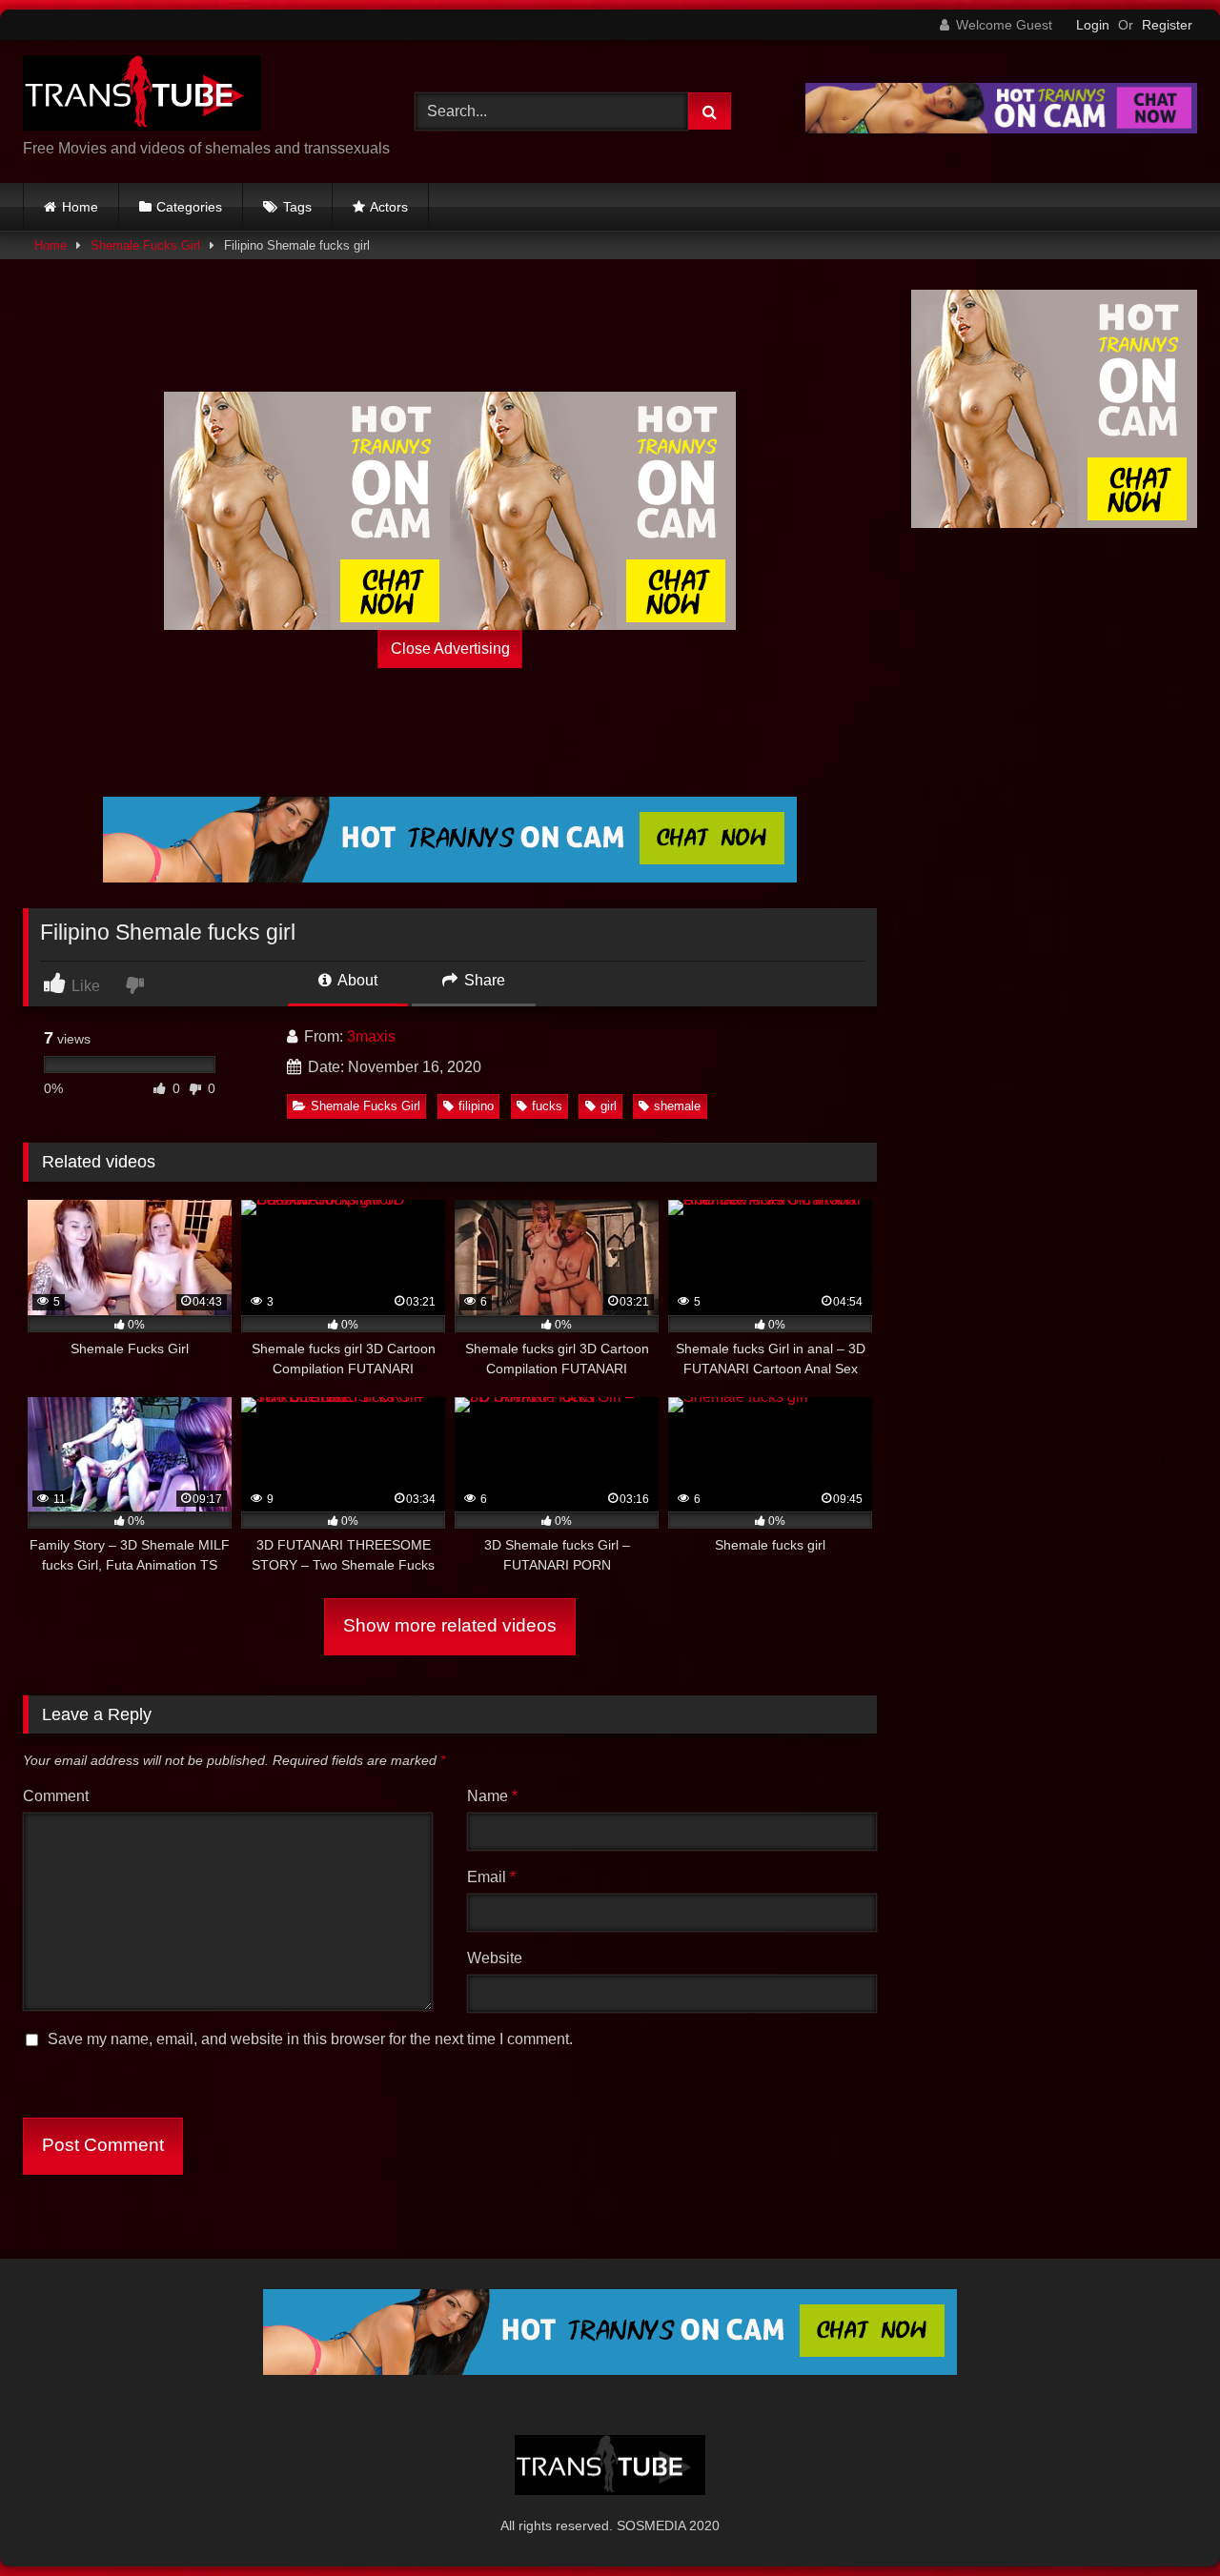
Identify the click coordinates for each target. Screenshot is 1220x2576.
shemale (677, 1106)
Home (80, 207)
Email (491, 1877)
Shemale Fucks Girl (145, 245)
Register (1167, 25)
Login (1093, 25)
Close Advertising (450, 649)
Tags (297, 207)
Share (483, 980)
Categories (189, 207)
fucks (547, 1106)
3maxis (371, 1036)
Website (495, 1958)
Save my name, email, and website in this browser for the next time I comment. (310, 2039)
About (356, 980)
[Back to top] (1161, 2519)
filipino (476, 1106)
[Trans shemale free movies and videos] (142, 96)
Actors (389, 207)
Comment (56, 1796)
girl (609, 1106)
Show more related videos (450, 1625)
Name (492, 1796)
